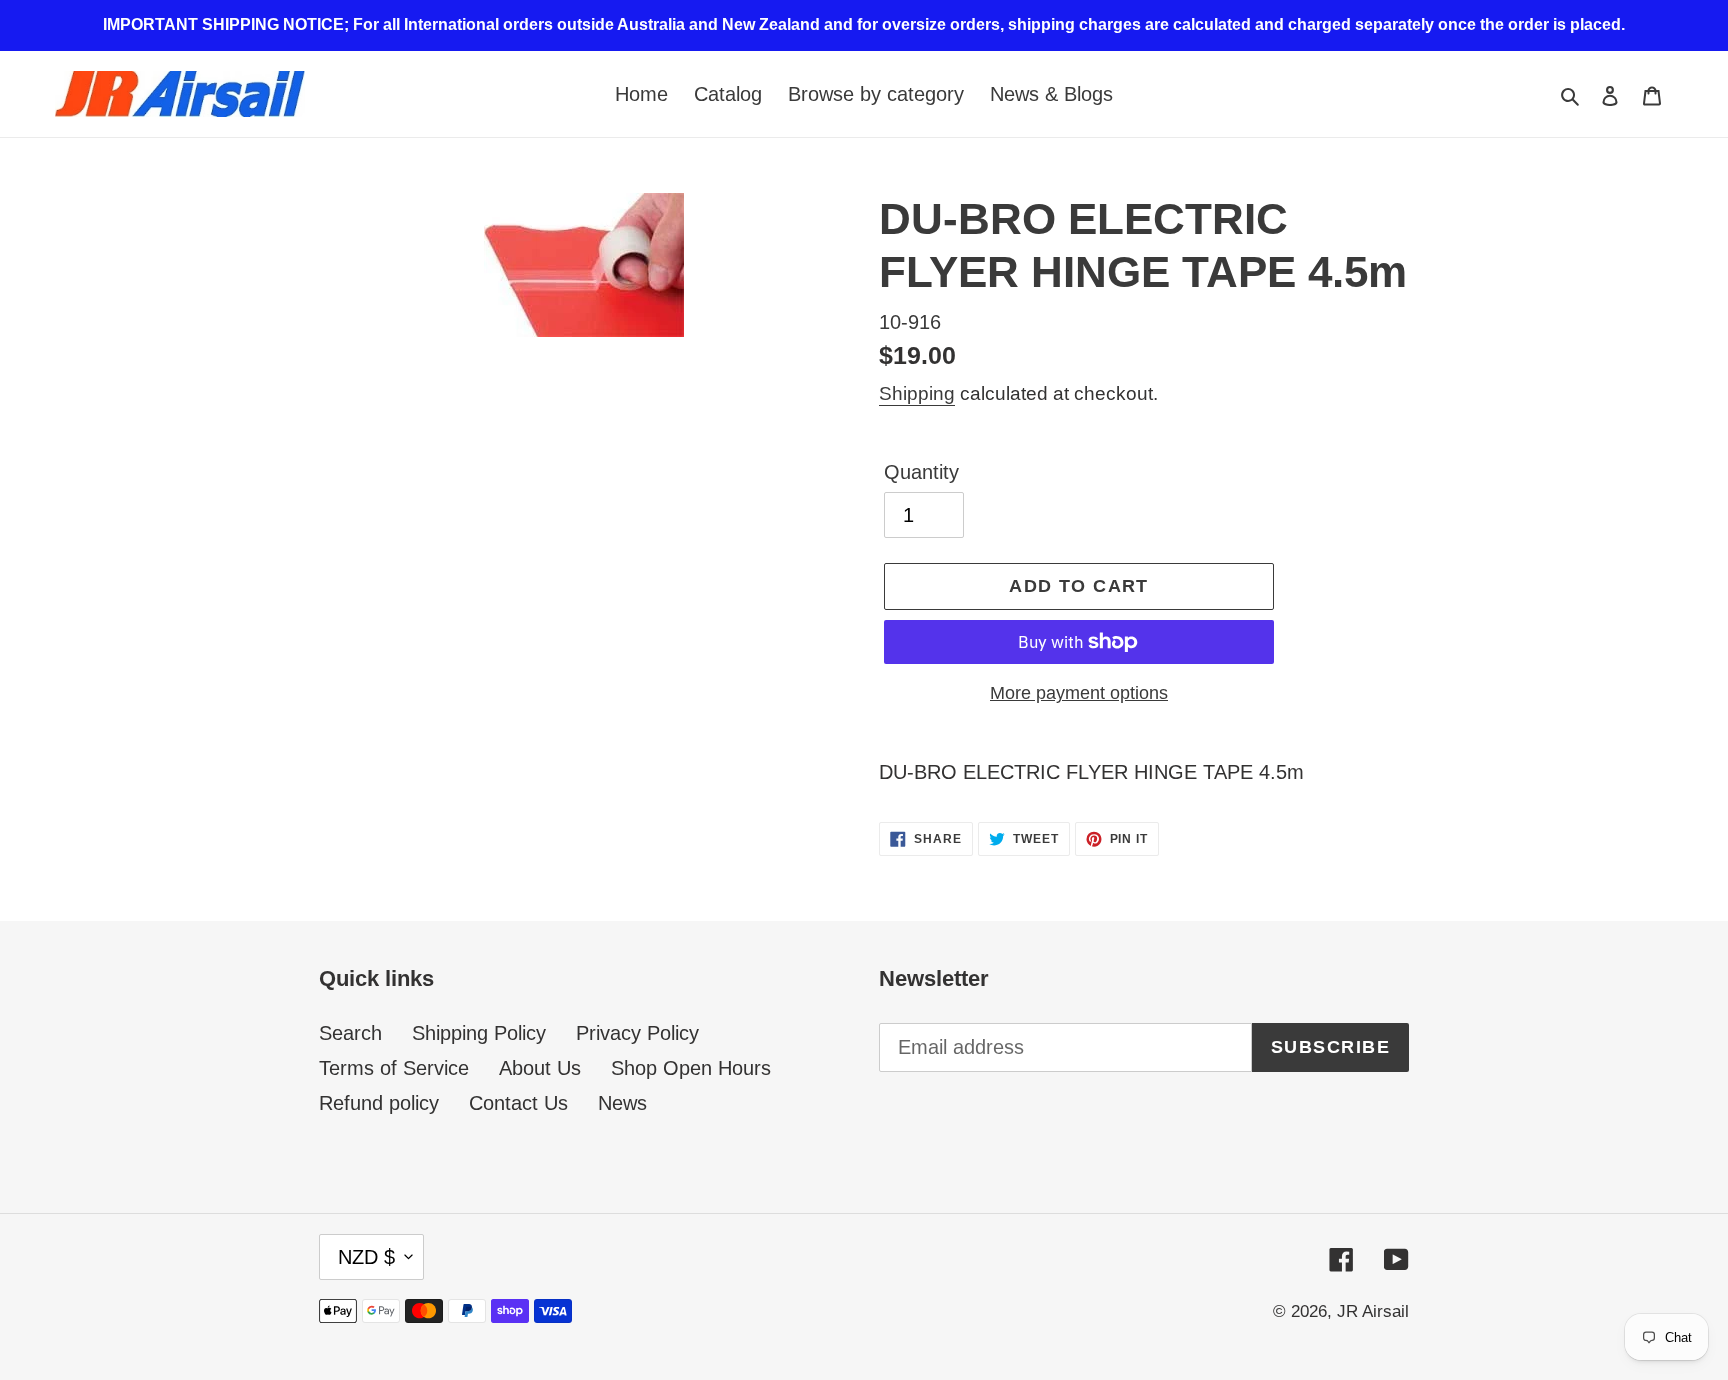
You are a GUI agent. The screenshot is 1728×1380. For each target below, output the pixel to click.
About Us (540, 1068)
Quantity (921, 472)
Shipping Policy (479, 1033)
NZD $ (366, 1257)
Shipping (917, 393)
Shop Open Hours (691, 1068)
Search (350, 1033)
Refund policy (379, 1103)
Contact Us (518, 1103)
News (622, 1103)
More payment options (1079, 693)
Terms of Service (394, 1068)
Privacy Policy (637, 1033)
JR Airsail (1373, 1311)
